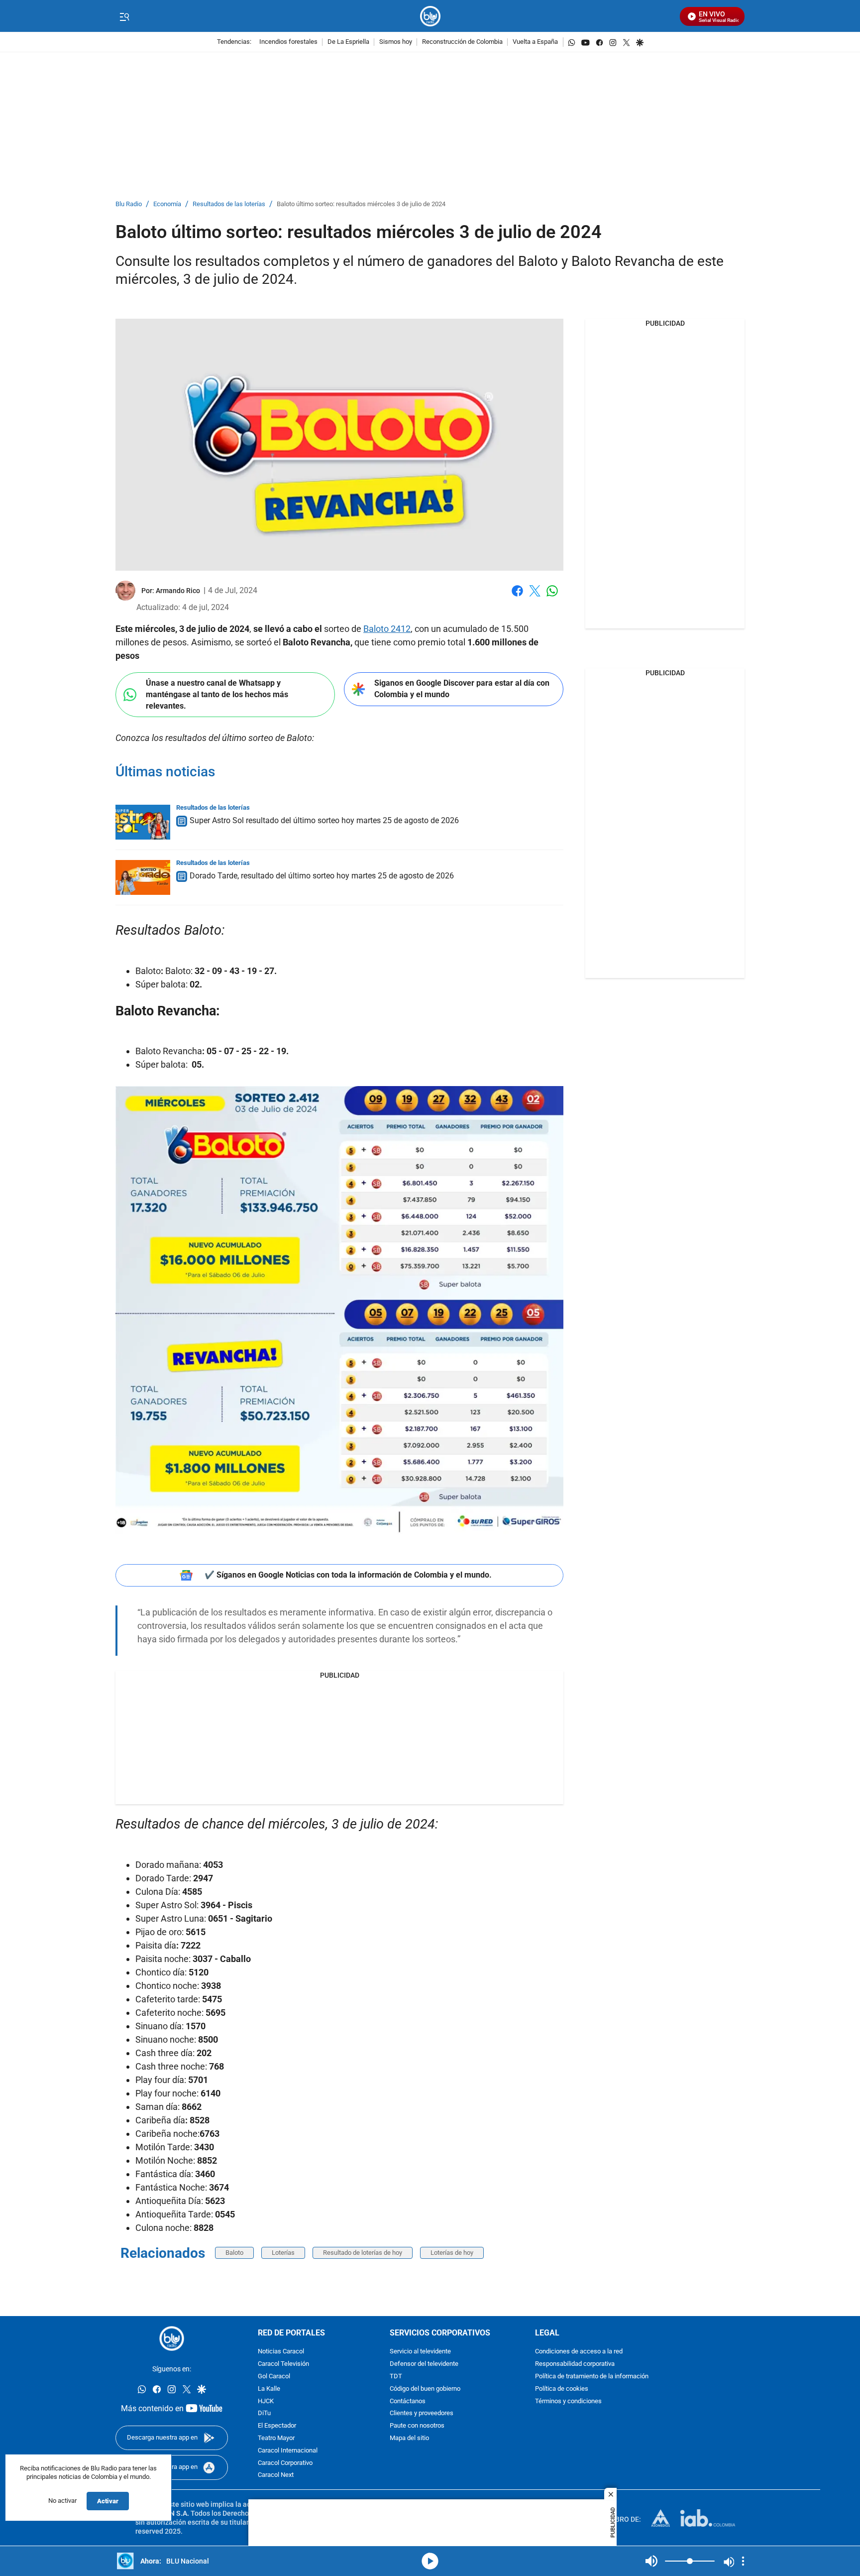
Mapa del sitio (409, 2438)
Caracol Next (276, 2476)
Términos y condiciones (568, 2401)
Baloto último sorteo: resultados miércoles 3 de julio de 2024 (361, 204)
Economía (167, 204)
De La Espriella (348, 42)
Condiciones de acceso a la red (579, 2352)
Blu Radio (129, 204)
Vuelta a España (535, 42)
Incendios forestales (288, 42)
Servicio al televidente (420, 2352)
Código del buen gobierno (425, 2389)
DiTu (264, 2414)
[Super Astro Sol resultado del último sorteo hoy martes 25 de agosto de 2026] (143, 822)
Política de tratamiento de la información (592, 2377)
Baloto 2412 (387, 629)
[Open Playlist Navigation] (743, 2561)
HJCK (266, 2401)
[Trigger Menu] (124, 16)
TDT (396, 2377)
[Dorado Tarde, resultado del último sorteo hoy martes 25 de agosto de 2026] (143, 877)
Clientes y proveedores (422, 2414)
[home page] (430, 16)
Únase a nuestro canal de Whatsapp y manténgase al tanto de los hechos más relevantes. (217, 694)
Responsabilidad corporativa (575, 2364)
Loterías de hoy (452, 2253)
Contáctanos (408, 2401)
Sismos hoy (396, 42)
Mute (651, 2561)
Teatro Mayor (276, 2438)
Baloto (234, 2253)
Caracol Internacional (288, 2451)
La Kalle (269, 2389)
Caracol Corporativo (285, 2463)
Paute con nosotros (417, 2426)
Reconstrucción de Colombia (462, 42)
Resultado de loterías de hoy (363, 2253)
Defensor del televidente (424, 2364)
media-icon (430, 2561)
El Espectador (277, 2426)
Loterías (283, 2253)
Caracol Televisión (283, 2364)
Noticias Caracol (281, 2352)
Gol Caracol (274, 2377)
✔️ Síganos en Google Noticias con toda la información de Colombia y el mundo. (348, 1575)
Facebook (517, 597)
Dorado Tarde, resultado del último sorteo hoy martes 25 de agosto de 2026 (322, 876)
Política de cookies (562, 2389)
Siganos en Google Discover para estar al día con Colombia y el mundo (462, 689)
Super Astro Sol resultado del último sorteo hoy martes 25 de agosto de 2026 (324, 820)
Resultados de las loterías (229, 204)
